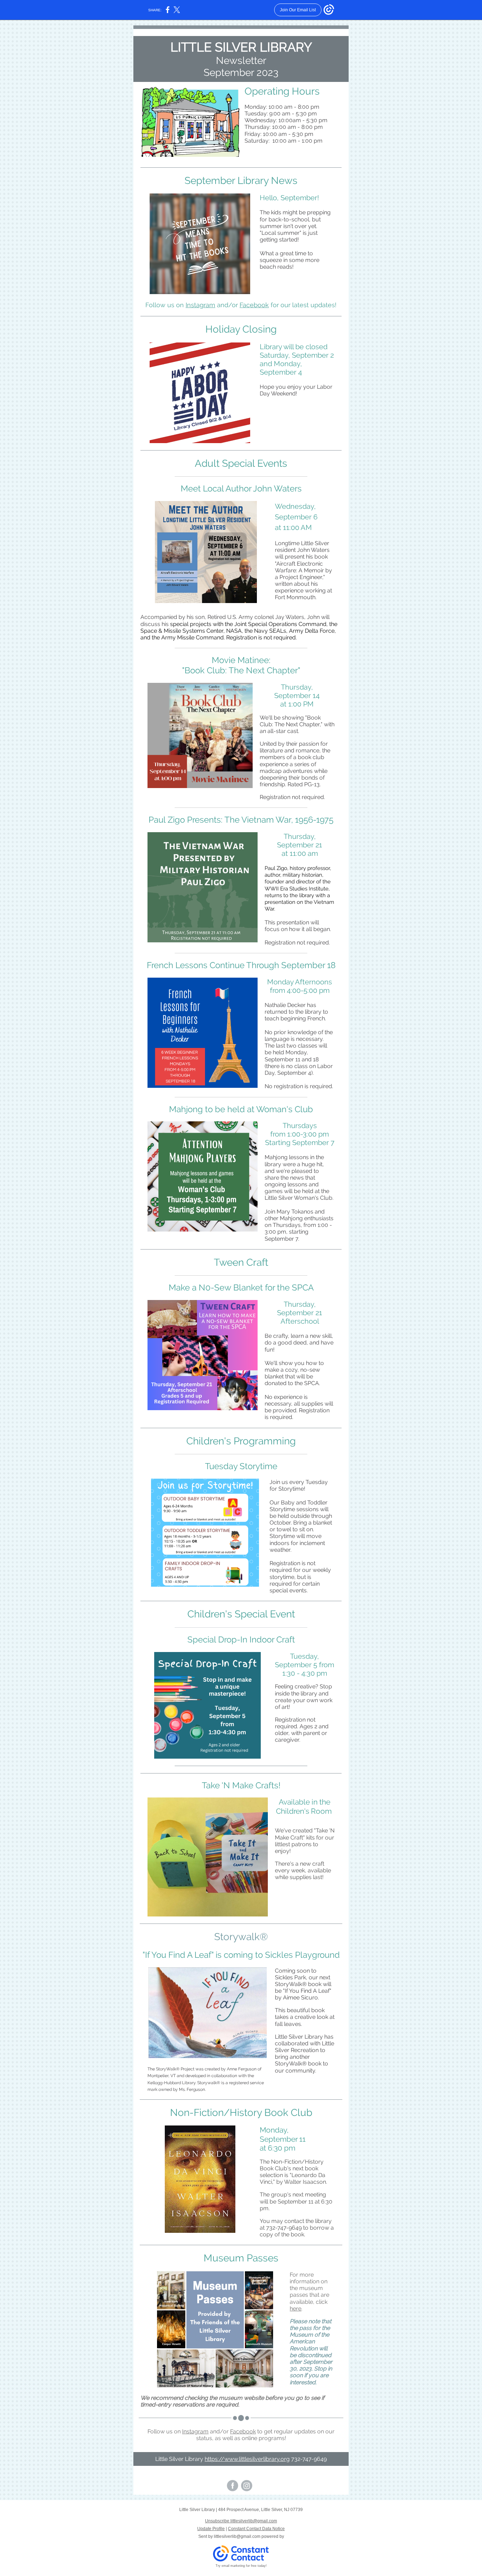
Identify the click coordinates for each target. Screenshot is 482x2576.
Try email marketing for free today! (241, 2566)
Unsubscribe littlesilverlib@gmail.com (241, 2521)
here (296, 2309)
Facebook (254, 305)
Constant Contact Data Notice (256, 2529)
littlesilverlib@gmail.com (237, 2536)
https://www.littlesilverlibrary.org (247, 2459)
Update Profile (211, 2529)
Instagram (200, 305)
